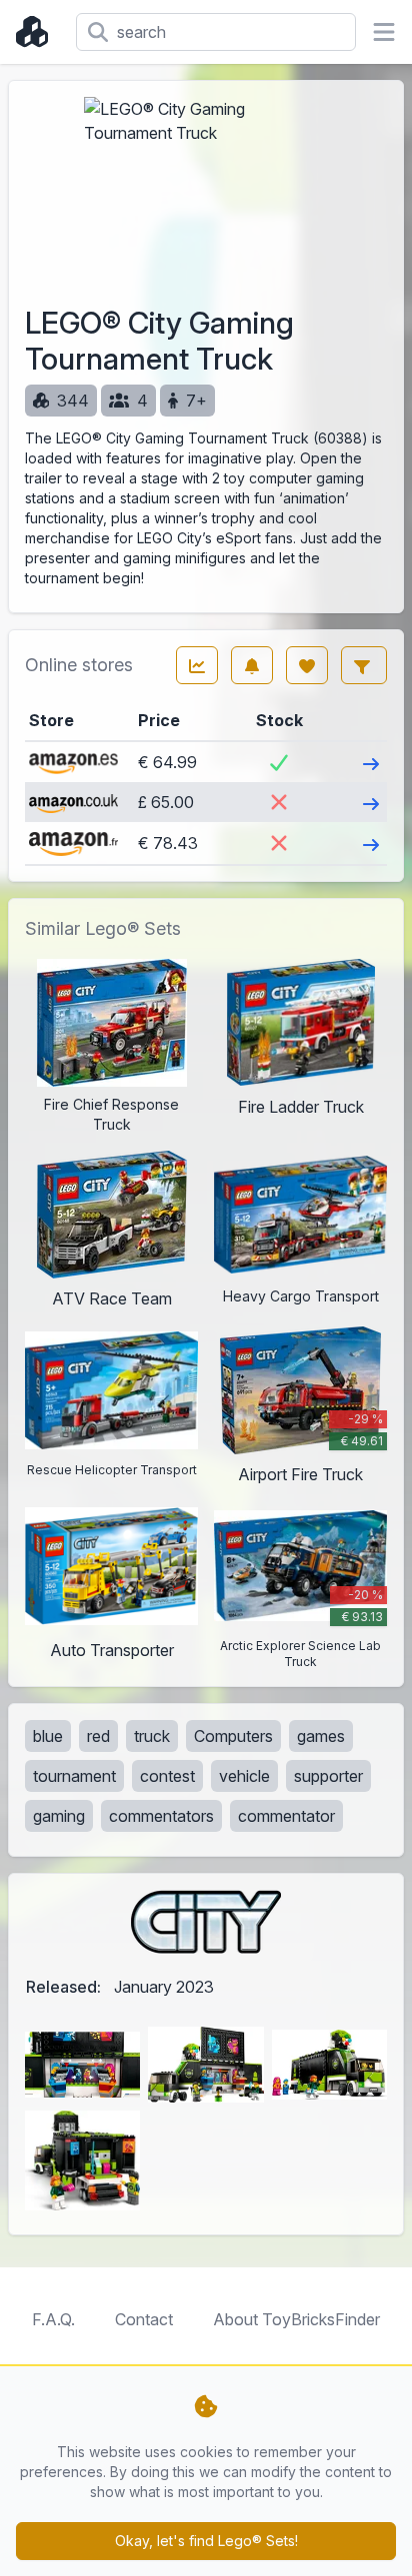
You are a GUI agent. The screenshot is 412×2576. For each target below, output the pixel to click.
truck (152, 1736)
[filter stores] (364, 665)
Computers (233, 1736)
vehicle (244, 1776)
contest (167, 1776)
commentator (286, 1816)
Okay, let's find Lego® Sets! (206, 2541)
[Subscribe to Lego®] (252, 665)
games (321, 1736)
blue (48, 1736)
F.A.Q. (53, 2319)
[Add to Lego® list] (307, 665)
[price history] (197, 665)
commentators (161, 1816)
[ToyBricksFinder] (38, 32)
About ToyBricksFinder (296, 2319)
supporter (328, 1776)
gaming (59, 1816)
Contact (144, 2319)
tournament (74, 1776)
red (98, 1736)
